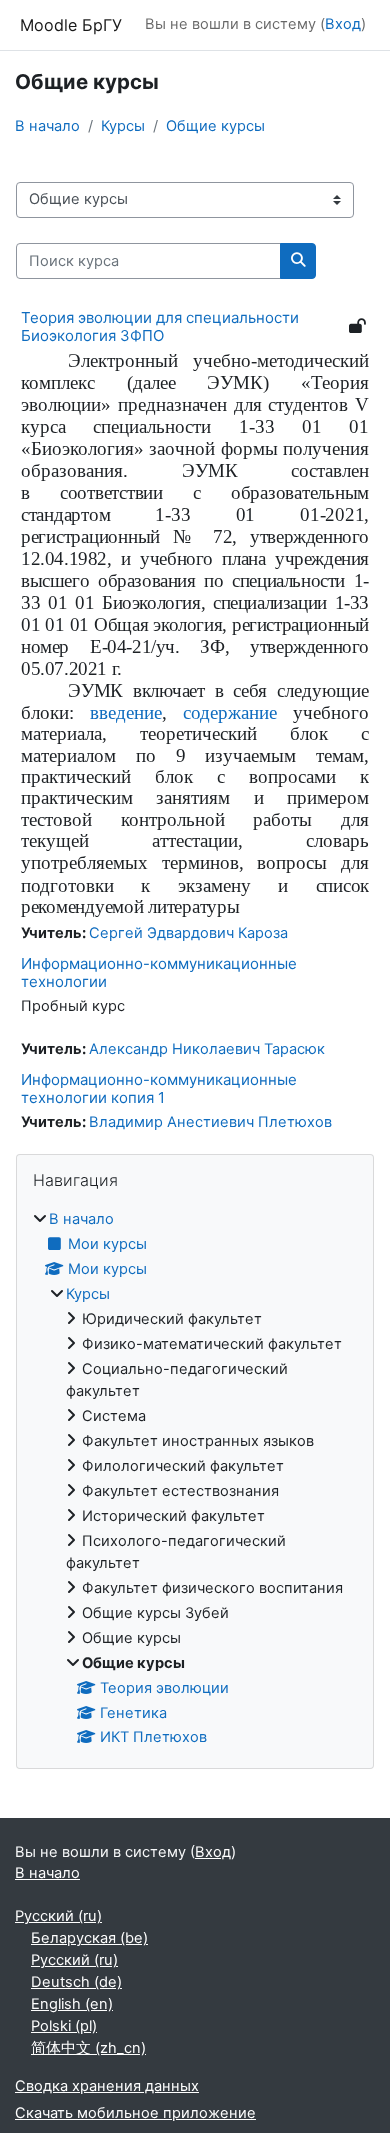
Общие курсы (215, 126)
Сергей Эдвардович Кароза (188, 933)
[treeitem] (195, 1479)
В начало (47, 126)
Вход (343, 24)
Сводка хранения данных (107, 2086)
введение (126, 712)
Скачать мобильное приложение (135, 2113)
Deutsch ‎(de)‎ (76, 1982)
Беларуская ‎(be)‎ (89, 1938)
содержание (230, 712)
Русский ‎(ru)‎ (58, 1916)
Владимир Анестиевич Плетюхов (210, 1122)
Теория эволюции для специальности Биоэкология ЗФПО (160, 326)
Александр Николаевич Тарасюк (207, 1049)
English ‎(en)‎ (72, 2004)
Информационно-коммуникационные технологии (159, 972)
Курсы (123, 126)
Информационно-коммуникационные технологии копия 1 (159, 1088)
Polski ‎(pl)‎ (64, 2026)
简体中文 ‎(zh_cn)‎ (88, 2048)
